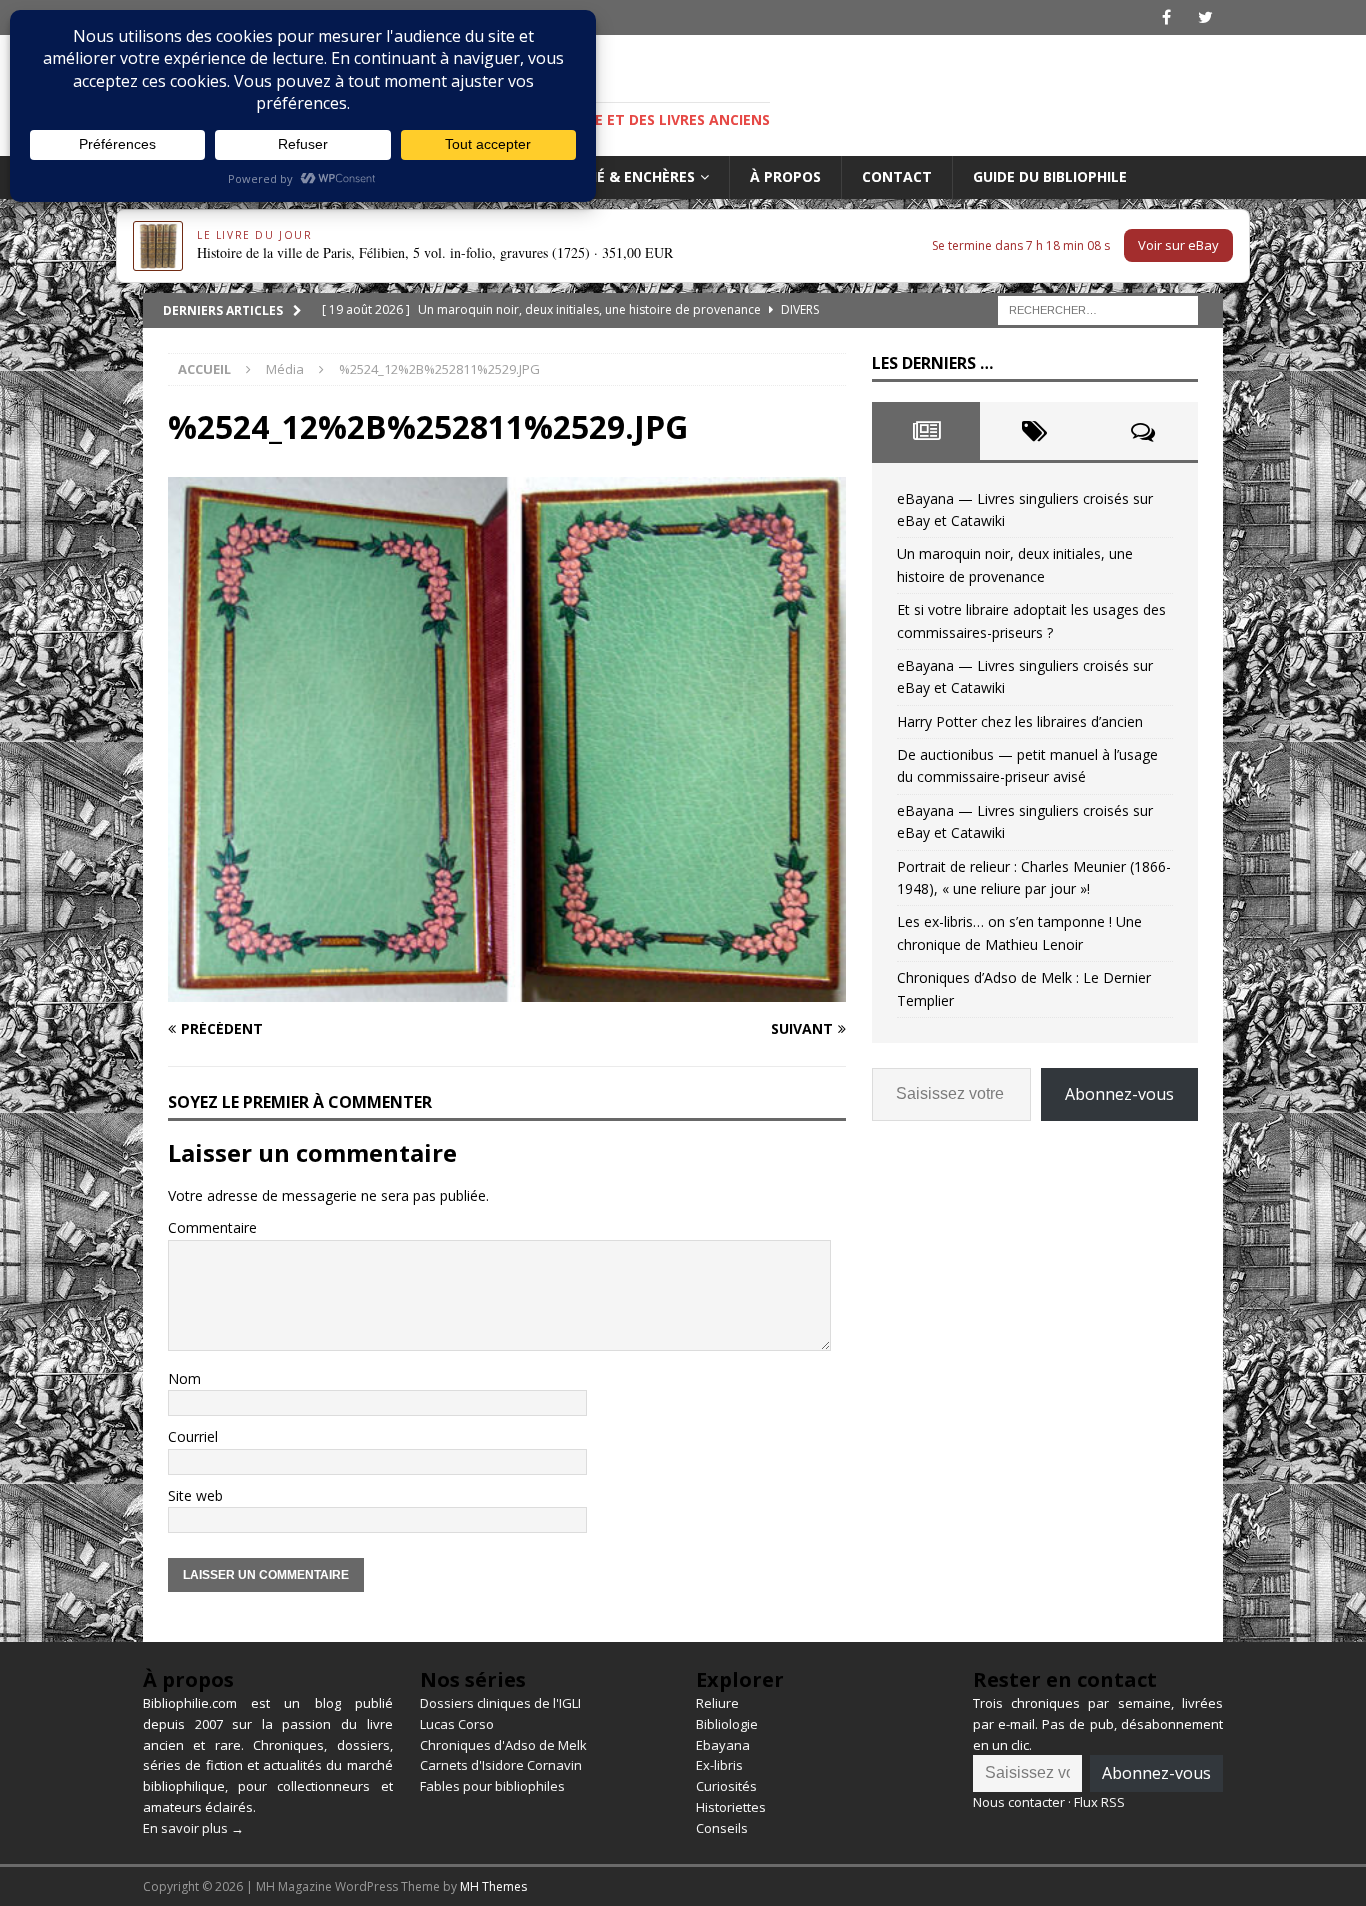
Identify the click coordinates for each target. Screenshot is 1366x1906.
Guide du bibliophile (1050, 176)
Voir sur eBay (1178, 245)
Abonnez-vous (1119, 1094)
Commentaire (212, 1227)
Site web (195, 1495)
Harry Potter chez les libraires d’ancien (1020, 721)
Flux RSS (1099, 1802)
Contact (897, 176)
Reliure (717, 1703)
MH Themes (493, 1886)
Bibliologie (727, 1724)
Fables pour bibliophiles (492, 1786)
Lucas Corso (457, 1724)
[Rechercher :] (1098, 308)
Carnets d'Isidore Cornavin (501, 1765)
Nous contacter (1019, 1802)
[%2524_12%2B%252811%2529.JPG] (507, 990)
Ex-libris (719, 1765)
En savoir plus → (193, 1828)
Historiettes (731, 1807)
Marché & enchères (620, 176)
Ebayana (723, 1745)
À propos (785, 176)
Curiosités (726, 1786)
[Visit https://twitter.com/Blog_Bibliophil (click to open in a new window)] (1205, 17)
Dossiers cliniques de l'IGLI (500, 1703)
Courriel (193, 1436)
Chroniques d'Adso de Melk (503, 1745)
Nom (184, 1378)
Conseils (722, 1828)
